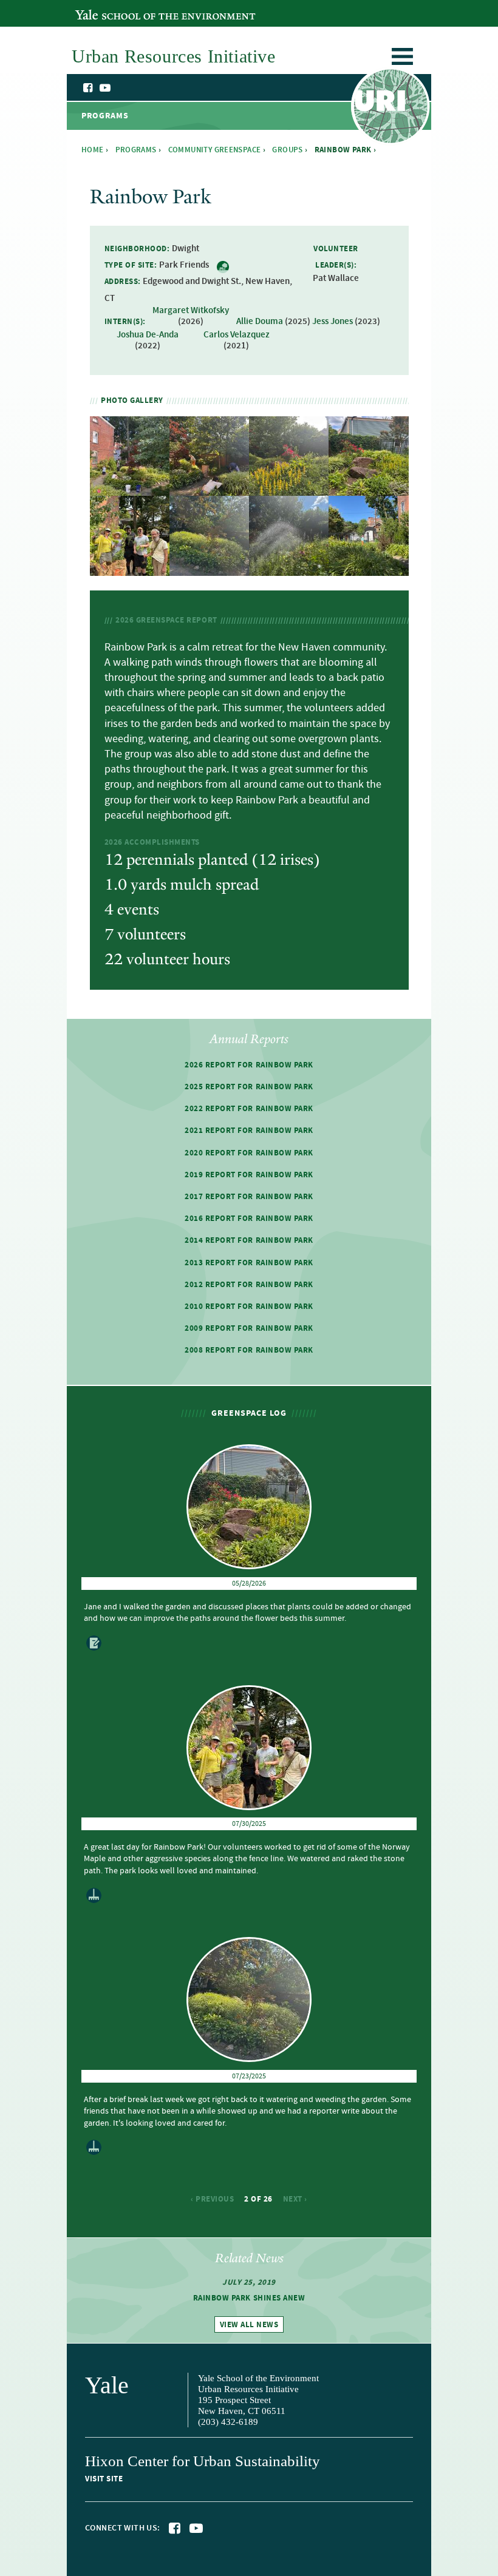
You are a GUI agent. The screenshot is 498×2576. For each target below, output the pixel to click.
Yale (107, 2385)
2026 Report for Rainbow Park (249, 1065)
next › (295, 2199)
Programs (136, 150)
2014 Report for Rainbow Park (249, 1240)
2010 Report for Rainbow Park (249, 1307)
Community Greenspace (215, 150)
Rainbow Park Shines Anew (249, 2298)
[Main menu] (402, 59)
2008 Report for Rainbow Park (249, 1350)
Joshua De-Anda (148, 335)
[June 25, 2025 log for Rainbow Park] (368, 568)
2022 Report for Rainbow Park (249, 1109)
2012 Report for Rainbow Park (249, 1285)
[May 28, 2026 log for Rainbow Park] (368, 489)
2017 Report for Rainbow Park (249, 1197)
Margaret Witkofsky (191, 311)
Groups (287, 150)
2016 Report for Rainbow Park (249, 1219)
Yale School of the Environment (141, 8)
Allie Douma (260, 322)
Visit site (104, 2479)
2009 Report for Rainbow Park (249, 1328)
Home (93, 150)
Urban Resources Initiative (390, 108)
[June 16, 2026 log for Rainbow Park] (130, 489)
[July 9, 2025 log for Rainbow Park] (289, 568)
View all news (249, 2325)
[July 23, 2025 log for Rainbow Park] (209, 568)
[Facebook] (89, 88)
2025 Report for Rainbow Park (249, 1087)
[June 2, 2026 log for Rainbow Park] (289, 489)
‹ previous (212, 2199)
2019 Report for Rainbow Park (249, 1175)
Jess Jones (333, 322)
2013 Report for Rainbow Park (249, 1263)
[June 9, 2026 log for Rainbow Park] (209, 489)
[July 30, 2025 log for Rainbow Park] (130, 568)
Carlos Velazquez (237, 335)
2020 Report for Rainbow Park (249, 1153)
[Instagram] (117, 89)
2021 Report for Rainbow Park (249, 1131)
